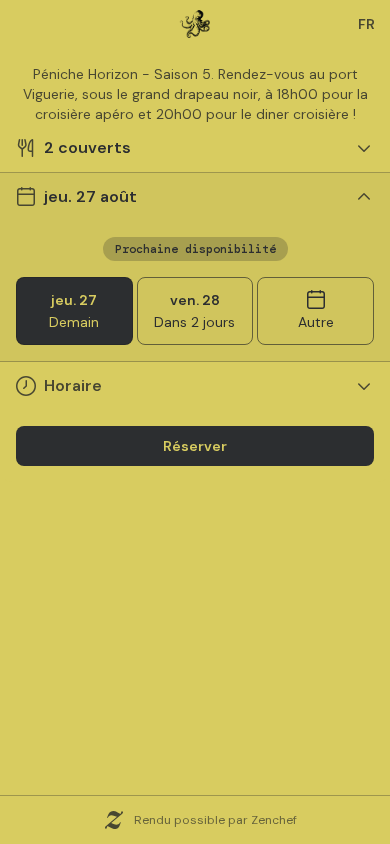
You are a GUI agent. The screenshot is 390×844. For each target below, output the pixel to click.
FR (366, 24)
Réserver (195, 446)
